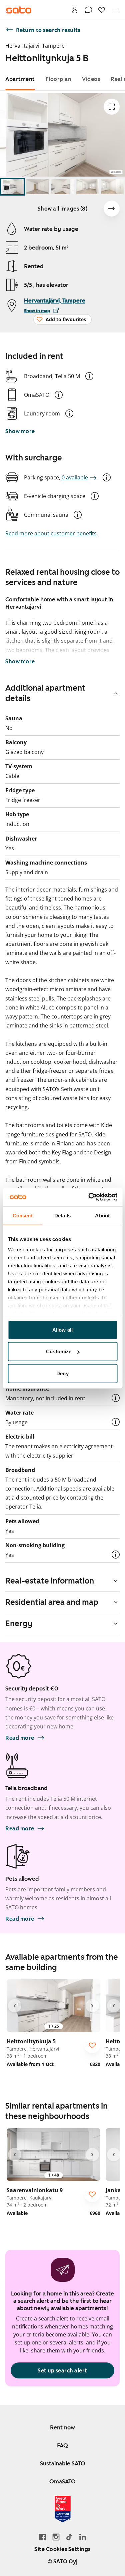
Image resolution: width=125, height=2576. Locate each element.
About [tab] (102, 1215)
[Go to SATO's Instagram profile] (56, 2537)
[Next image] (112, 209)
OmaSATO (62, 2481)
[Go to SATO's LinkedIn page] (83, 2537)
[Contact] (88, 10)
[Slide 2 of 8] (37, 187)
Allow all (62, 1329)
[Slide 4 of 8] (87, 187)
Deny (62, 1373)
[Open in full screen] (112, 107)
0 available (75, 477)
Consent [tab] (23, 1215)
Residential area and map (52, 1602)
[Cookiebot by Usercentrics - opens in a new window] (89, 1197)
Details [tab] (62, 1215)
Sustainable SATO (63, 2463)
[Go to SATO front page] (19, 10)
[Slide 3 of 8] (62, 187)
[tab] (20, 79)
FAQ (62, 2445)
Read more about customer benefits (51, 533)
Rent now (62, 2427)
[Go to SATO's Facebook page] (43, 2537)
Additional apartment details (45, 693)
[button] (89, 376)
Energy (19, 1623)
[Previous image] (15, 2006)
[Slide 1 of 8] (12, 187)
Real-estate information (50, 1581)
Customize (59, 1351)
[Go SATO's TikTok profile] (69, 2537)
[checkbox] (92, 2045)
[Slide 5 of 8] (112, 187)
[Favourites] (102, 10)
